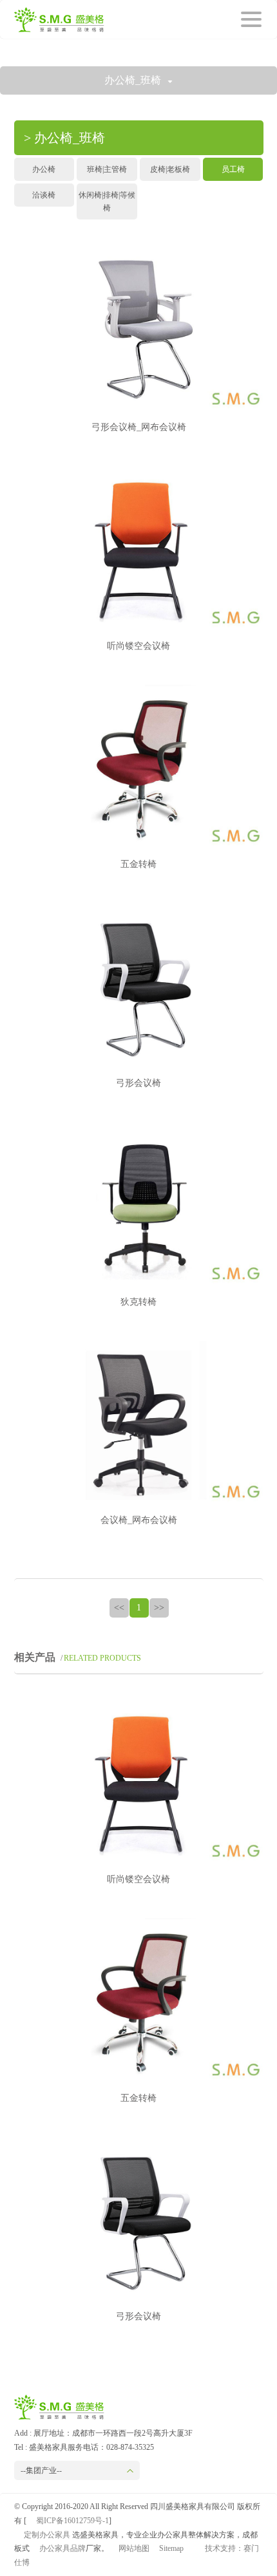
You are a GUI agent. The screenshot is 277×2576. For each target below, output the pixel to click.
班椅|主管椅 (107, 169)
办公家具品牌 (62, 2548)
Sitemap (171, 2548)
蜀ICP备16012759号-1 (72, 2521)
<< (119, 1608)
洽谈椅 (44, 195)
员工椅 (233, 169)
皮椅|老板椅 (170, 169)
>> (159, 1608)
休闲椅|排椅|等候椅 (107, 201)
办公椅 (44, 169)
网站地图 (134, 2548)
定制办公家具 (47, 2535)
